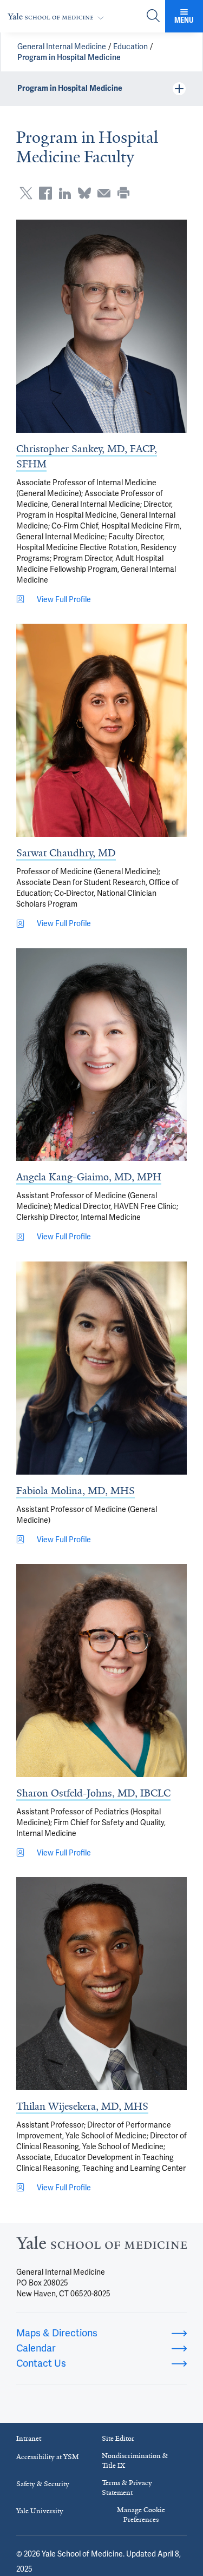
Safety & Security (43, 2484)
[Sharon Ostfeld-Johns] (101, 1670)
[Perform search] (153, 16)
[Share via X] (26, 193)
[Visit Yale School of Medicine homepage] (101, 2246)
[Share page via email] (104, 193)
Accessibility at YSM (48, 2457)
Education (130, 47)
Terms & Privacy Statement (127, 2488)
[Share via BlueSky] (84, 193)
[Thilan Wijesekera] (101, 1984)
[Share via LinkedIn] (65, 193)
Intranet (29, 2438)
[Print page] (123, 193)
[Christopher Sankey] (101, 326)
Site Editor (118, 2438)
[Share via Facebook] (45, 193)
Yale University (40, 2511)
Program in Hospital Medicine (69, 57)
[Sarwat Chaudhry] (101, 730)
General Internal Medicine (62, 47)
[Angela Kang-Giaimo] (101, 1055)
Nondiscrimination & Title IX (135, 2461)
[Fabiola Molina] (101, 1368)
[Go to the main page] (58, 16)
